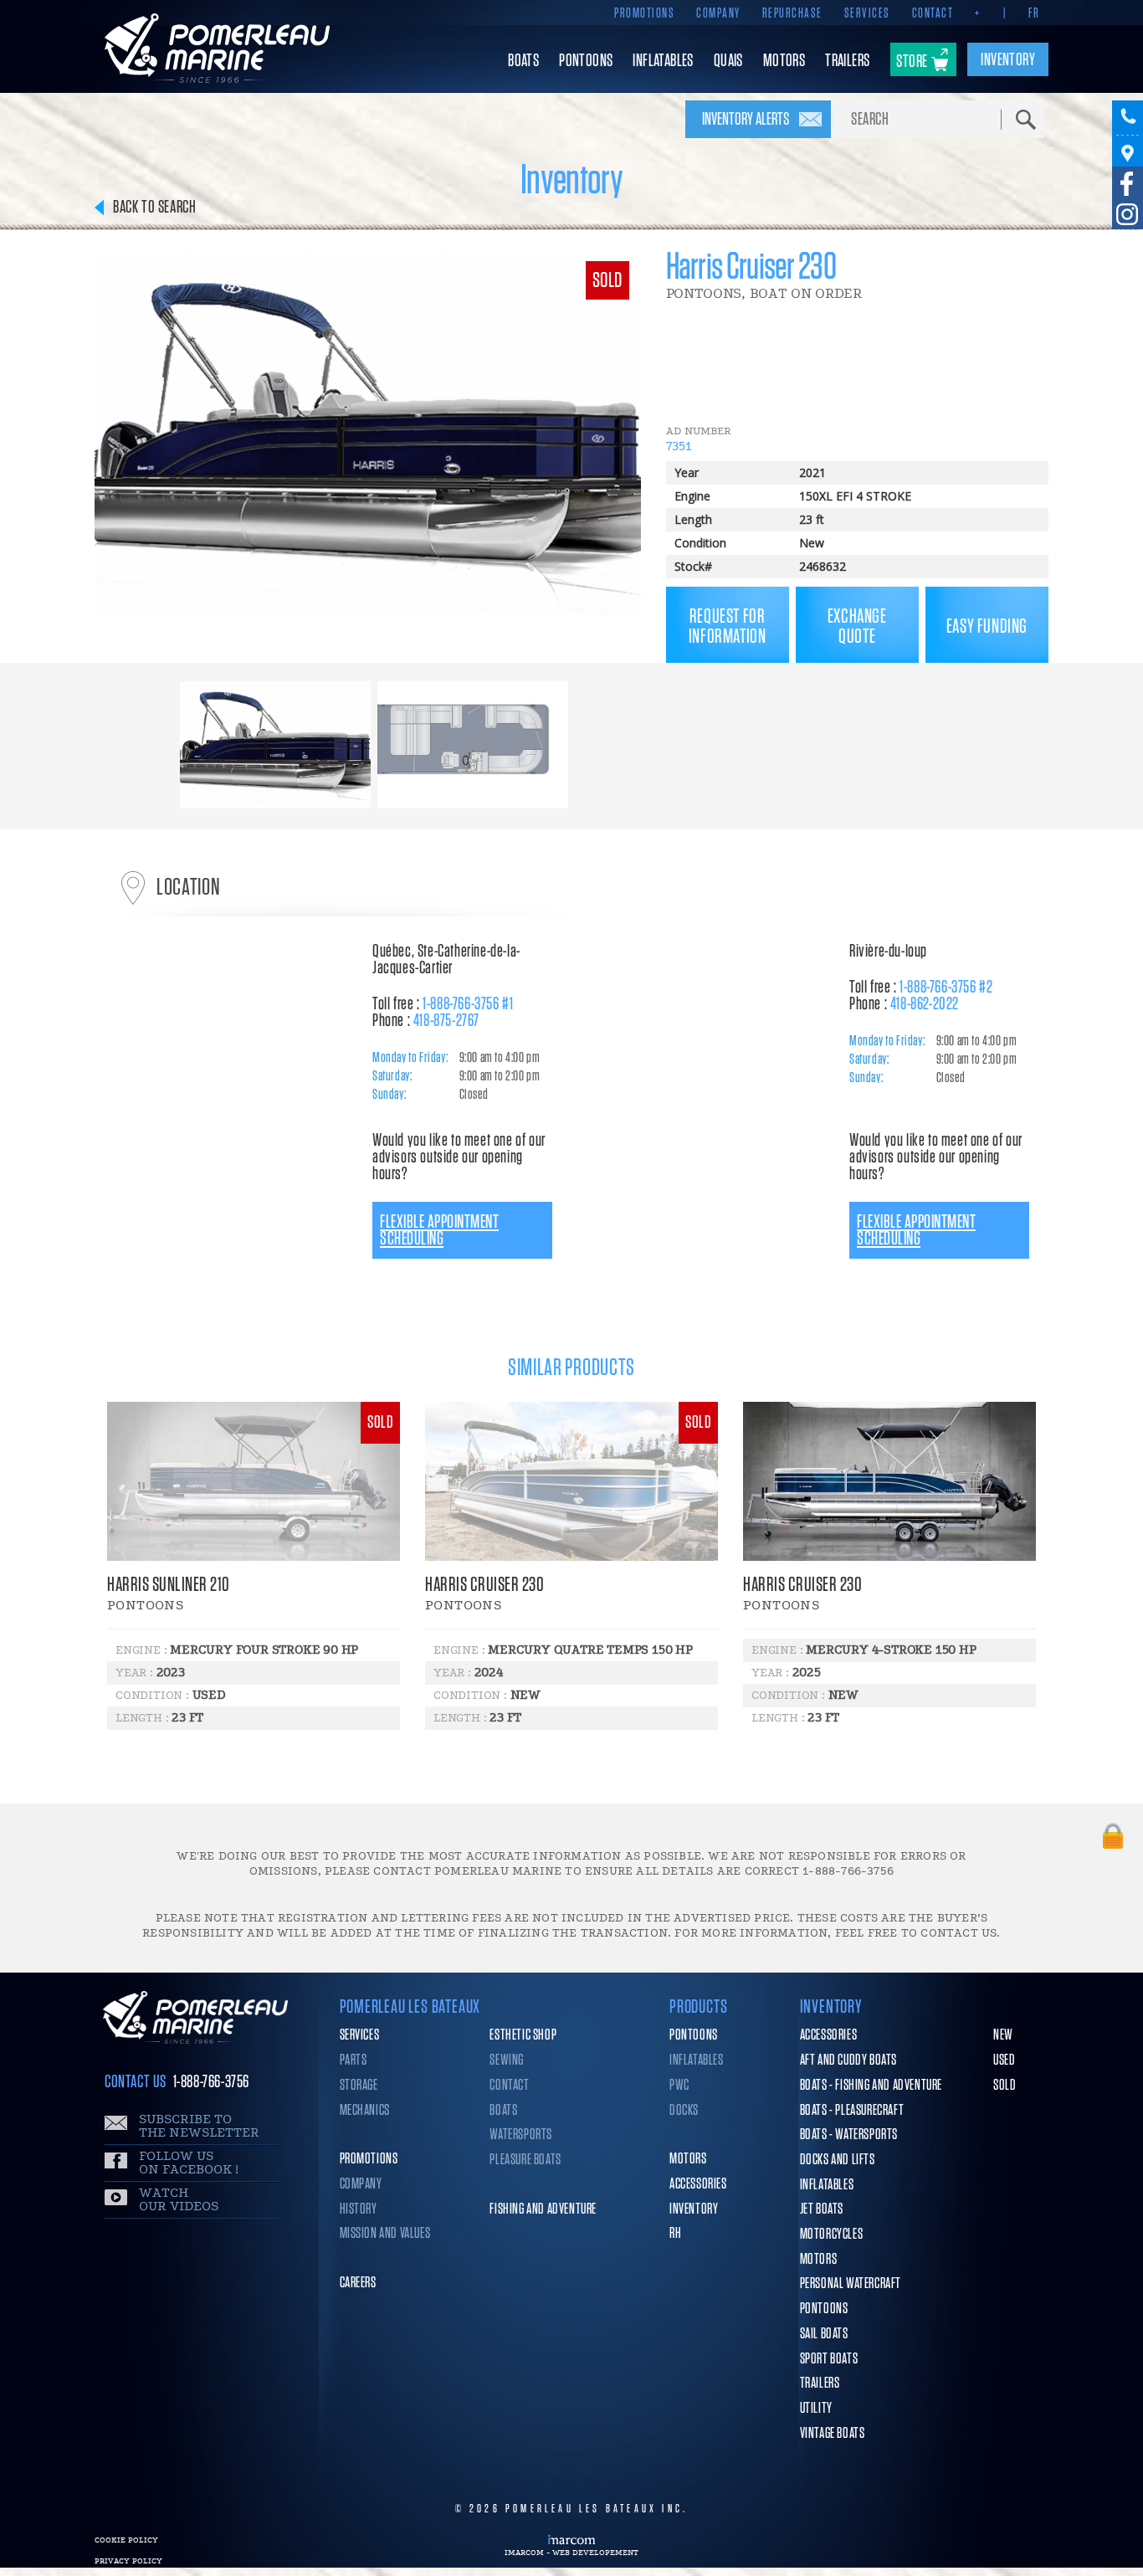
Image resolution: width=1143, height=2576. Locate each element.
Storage (359, 2086)
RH (675, 2234)
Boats (503, 2111)
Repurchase (792, 13)
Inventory (694, 2209)
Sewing (507, 2060)
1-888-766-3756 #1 (468, 1004)
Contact (933, 13)
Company (718, 13)
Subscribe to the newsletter (199, 2126)
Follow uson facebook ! (189, 2163)
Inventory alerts (746, 119)
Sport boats (829, 2359)
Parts (354, 2060)
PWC (679, 2086)
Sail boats (824, 2334)
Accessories (698, 2184)
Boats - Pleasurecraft (852, 2111)
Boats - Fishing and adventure (871, 2086)
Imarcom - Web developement (571, 2553)
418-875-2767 (446, 1021)
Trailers (820, 2384)
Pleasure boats (525, 2160)
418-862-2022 (925, 1004)
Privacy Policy (128, 2561)
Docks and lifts (838, 2160)
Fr (1034, 13)
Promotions (644, 13)
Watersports (521, 2135)
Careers (358, 2283)
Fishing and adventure (543, 2209)
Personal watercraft (851, 2284)
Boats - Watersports (849, 2135)
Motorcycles (832, 2235)
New (1003, 2035)
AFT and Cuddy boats (848, 2060)
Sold (1005, 2086)
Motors (688, 2159)
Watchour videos (179, 2200)
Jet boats (822, 2209)
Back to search (154, 207)
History (359, 2209)
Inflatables (697, 2060)
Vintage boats (833, 2434)
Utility (816, 2409)
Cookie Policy (126, 2540)
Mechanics (365, 2111)
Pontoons (694, 2035)
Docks (684, 2111)
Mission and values (385, 2234)
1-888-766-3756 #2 (946, 987)
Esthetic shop (523, 2035)
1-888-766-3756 (211, 2082)
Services (867, 13)
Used (1004, 2060)
